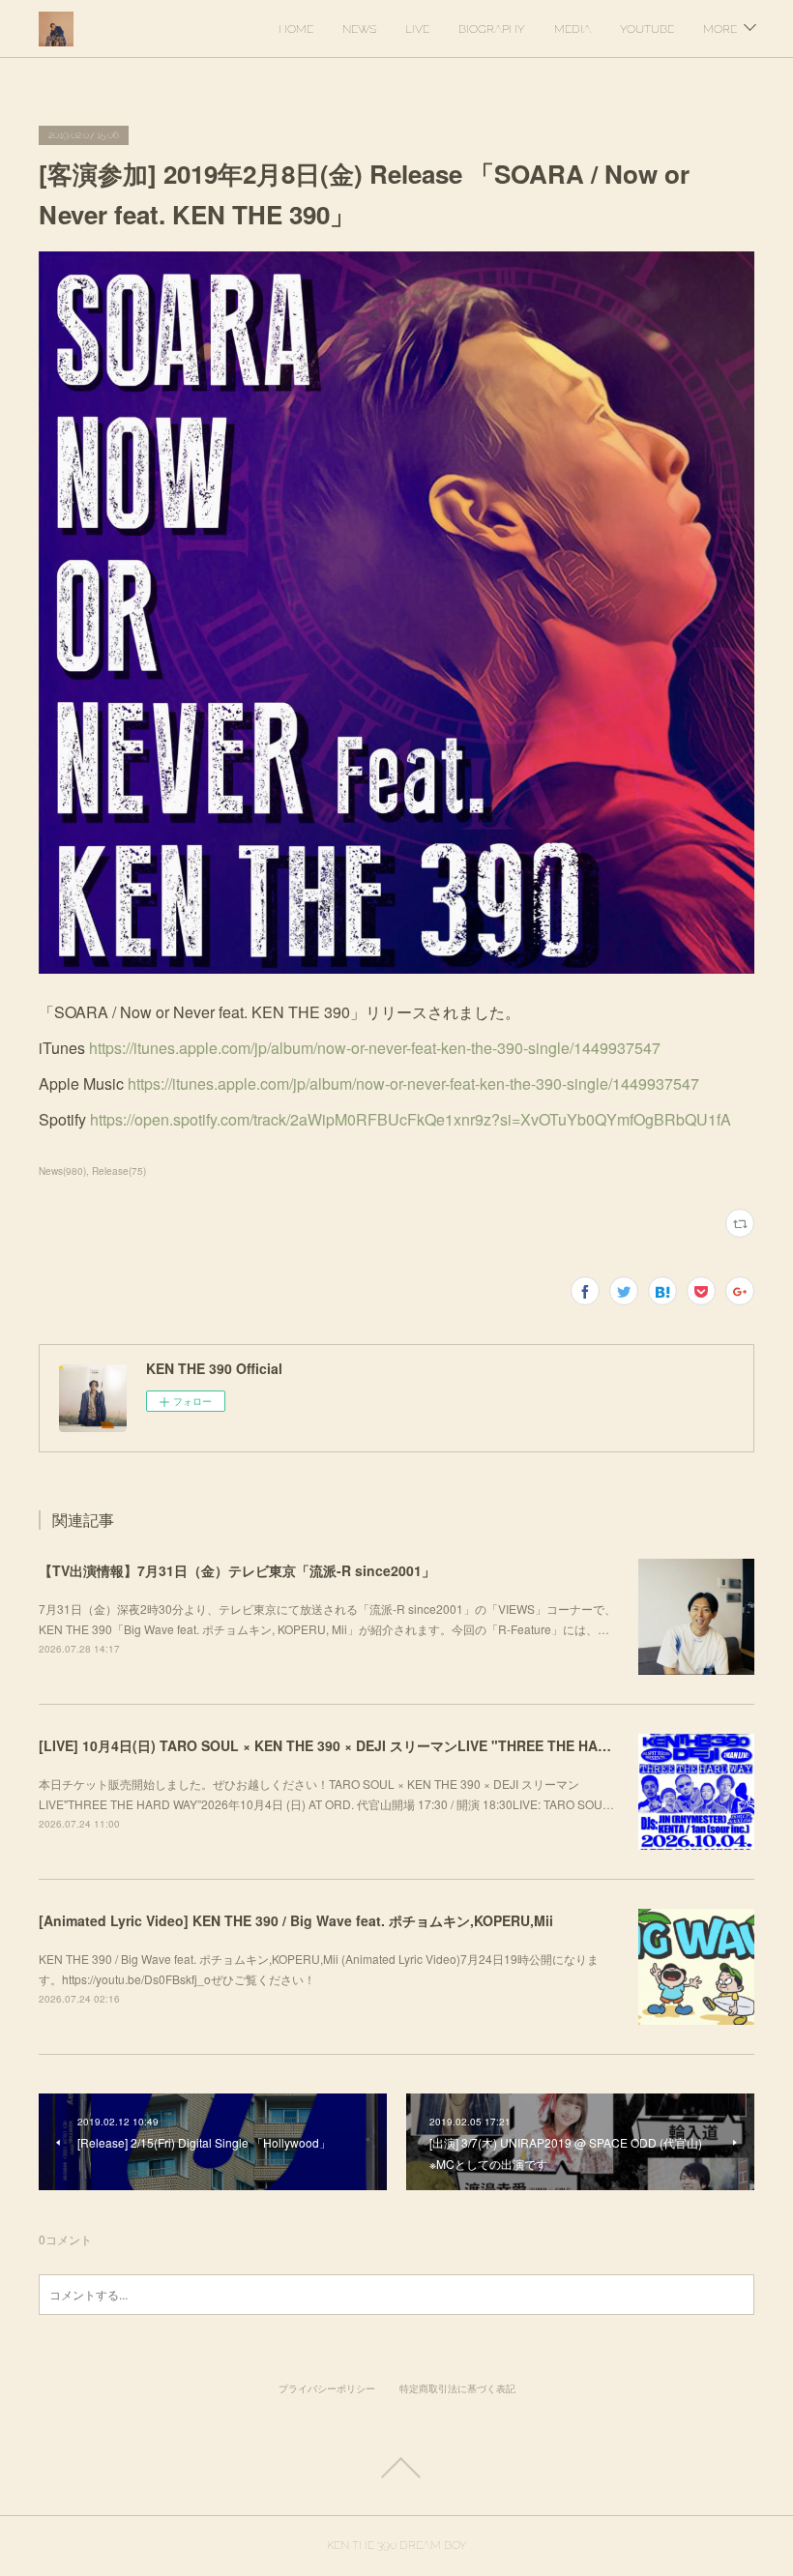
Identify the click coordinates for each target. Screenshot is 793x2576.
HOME (296, 29)
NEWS (359, 29)
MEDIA (573, 29)
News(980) (62, 1171)
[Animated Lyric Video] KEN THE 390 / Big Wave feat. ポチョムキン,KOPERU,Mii (296, 1920)
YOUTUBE (647, 29)
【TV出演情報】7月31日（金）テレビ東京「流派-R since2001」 (237, 1570)
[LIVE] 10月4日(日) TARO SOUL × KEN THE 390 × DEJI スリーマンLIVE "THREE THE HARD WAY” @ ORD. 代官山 (397, 1745)
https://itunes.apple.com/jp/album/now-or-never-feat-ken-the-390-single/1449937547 (375, 1048)
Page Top (396, 2468)
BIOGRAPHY (492, 29)
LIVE (417, 29)
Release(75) (119, 1171)
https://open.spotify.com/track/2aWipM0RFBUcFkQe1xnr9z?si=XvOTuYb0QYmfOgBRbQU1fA (411, 1119)
